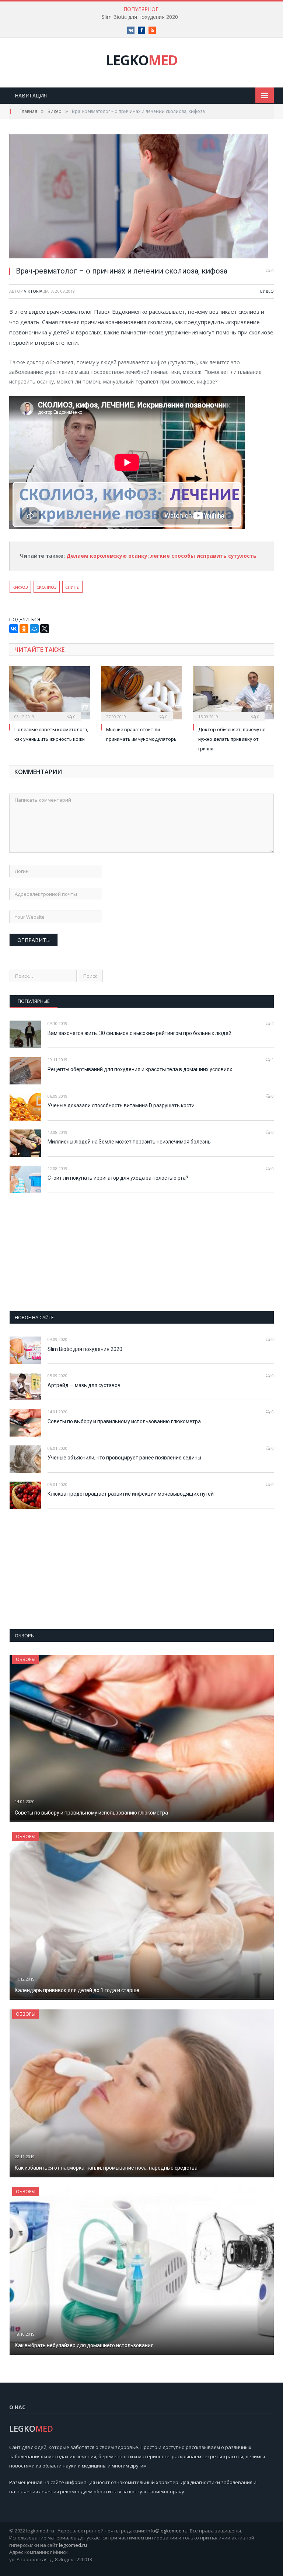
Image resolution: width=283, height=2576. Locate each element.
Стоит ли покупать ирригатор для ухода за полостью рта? (118, 1178)
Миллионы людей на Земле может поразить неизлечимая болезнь (129, 1142)
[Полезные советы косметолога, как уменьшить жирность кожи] (50, 693)
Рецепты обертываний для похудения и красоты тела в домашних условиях (140, 1069)
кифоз (20, 587)
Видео (267, 291)
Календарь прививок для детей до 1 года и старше (77, 1990)
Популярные (34, 1001)
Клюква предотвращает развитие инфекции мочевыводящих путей (131, 1494)
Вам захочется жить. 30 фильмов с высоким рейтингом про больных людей (139, 1033)
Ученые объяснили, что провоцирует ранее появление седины (124, 1458)
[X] (45, 629)
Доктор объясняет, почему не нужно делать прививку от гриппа (232, 739)
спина (72, 587)
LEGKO (142, 60)
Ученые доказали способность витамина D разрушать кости (121, 1105)
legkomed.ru (73, 2545)
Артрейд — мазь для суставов (84, 1385)
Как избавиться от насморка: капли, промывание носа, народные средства (106, 2168)
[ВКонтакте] (14, 629)
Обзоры (26, 1659)
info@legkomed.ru (167, 2531)
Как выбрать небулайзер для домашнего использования (84, 2345)
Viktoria (33, 291)
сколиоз (47, 587)
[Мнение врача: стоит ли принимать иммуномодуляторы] (141, 693)
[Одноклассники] (24, 629)
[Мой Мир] (34, 629)
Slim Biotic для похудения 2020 (140, 17)
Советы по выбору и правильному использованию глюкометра (124, 1421)
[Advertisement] (142, 1252)
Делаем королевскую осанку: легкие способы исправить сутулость (162, 556)
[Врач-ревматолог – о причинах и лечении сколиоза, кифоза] (141, 197)
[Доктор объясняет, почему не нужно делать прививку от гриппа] (233, 693)
